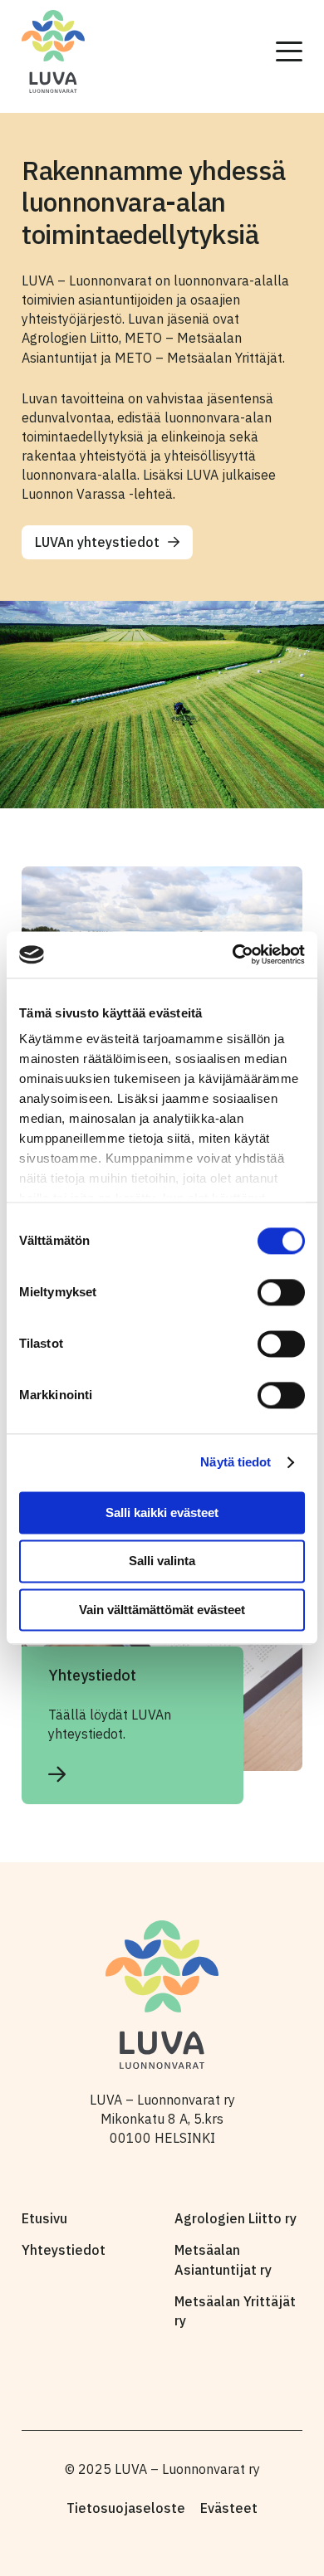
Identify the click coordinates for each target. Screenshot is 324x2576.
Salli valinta (162, 1561)
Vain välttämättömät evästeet (162, 1610)
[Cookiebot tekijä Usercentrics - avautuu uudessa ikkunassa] (233, 954)
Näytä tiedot (236, 1462)
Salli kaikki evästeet (162, 1512)
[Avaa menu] (289, 51)
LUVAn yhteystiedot (97, 542)
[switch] (281, 1292)
